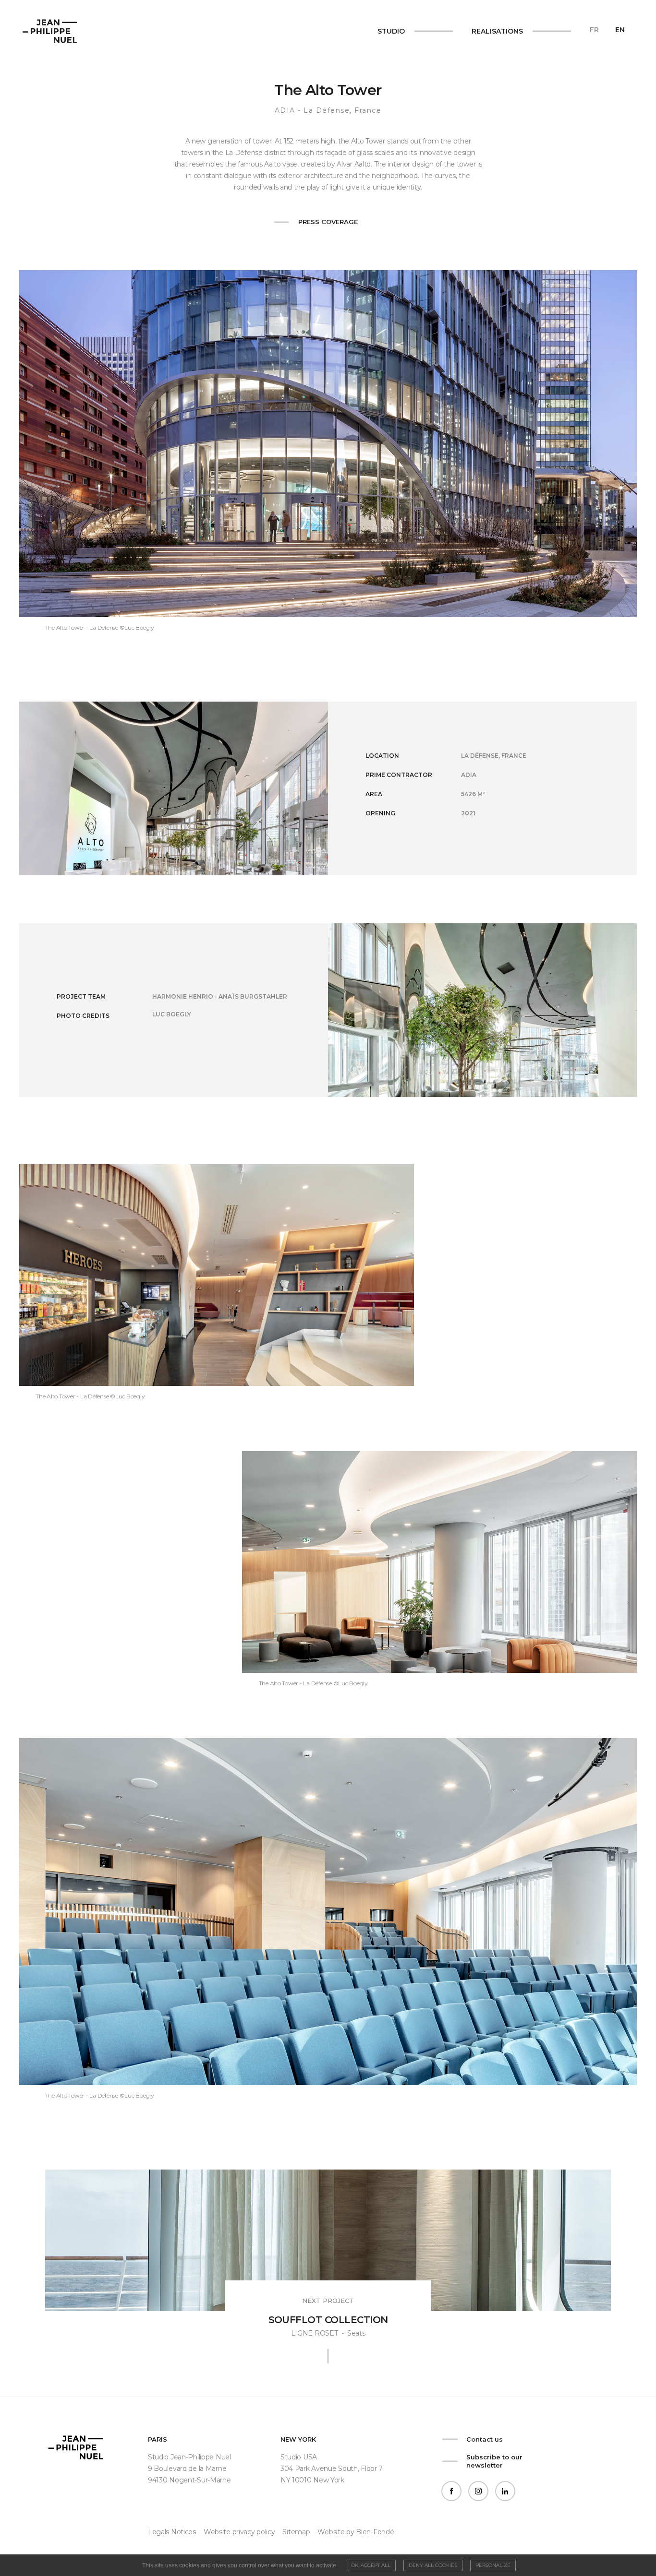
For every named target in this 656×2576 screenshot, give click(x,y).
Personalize (493, 2565)
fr (594, 30)
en (620, 30)
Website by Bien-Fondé (356, 2532)
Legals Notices (172, 2532)
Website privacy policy (239, 2532)
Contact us (485, 2439)
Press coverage (328, 222)
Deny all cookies (433, 2565)
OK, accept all (371, 2565)
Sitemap (296, 2532)
